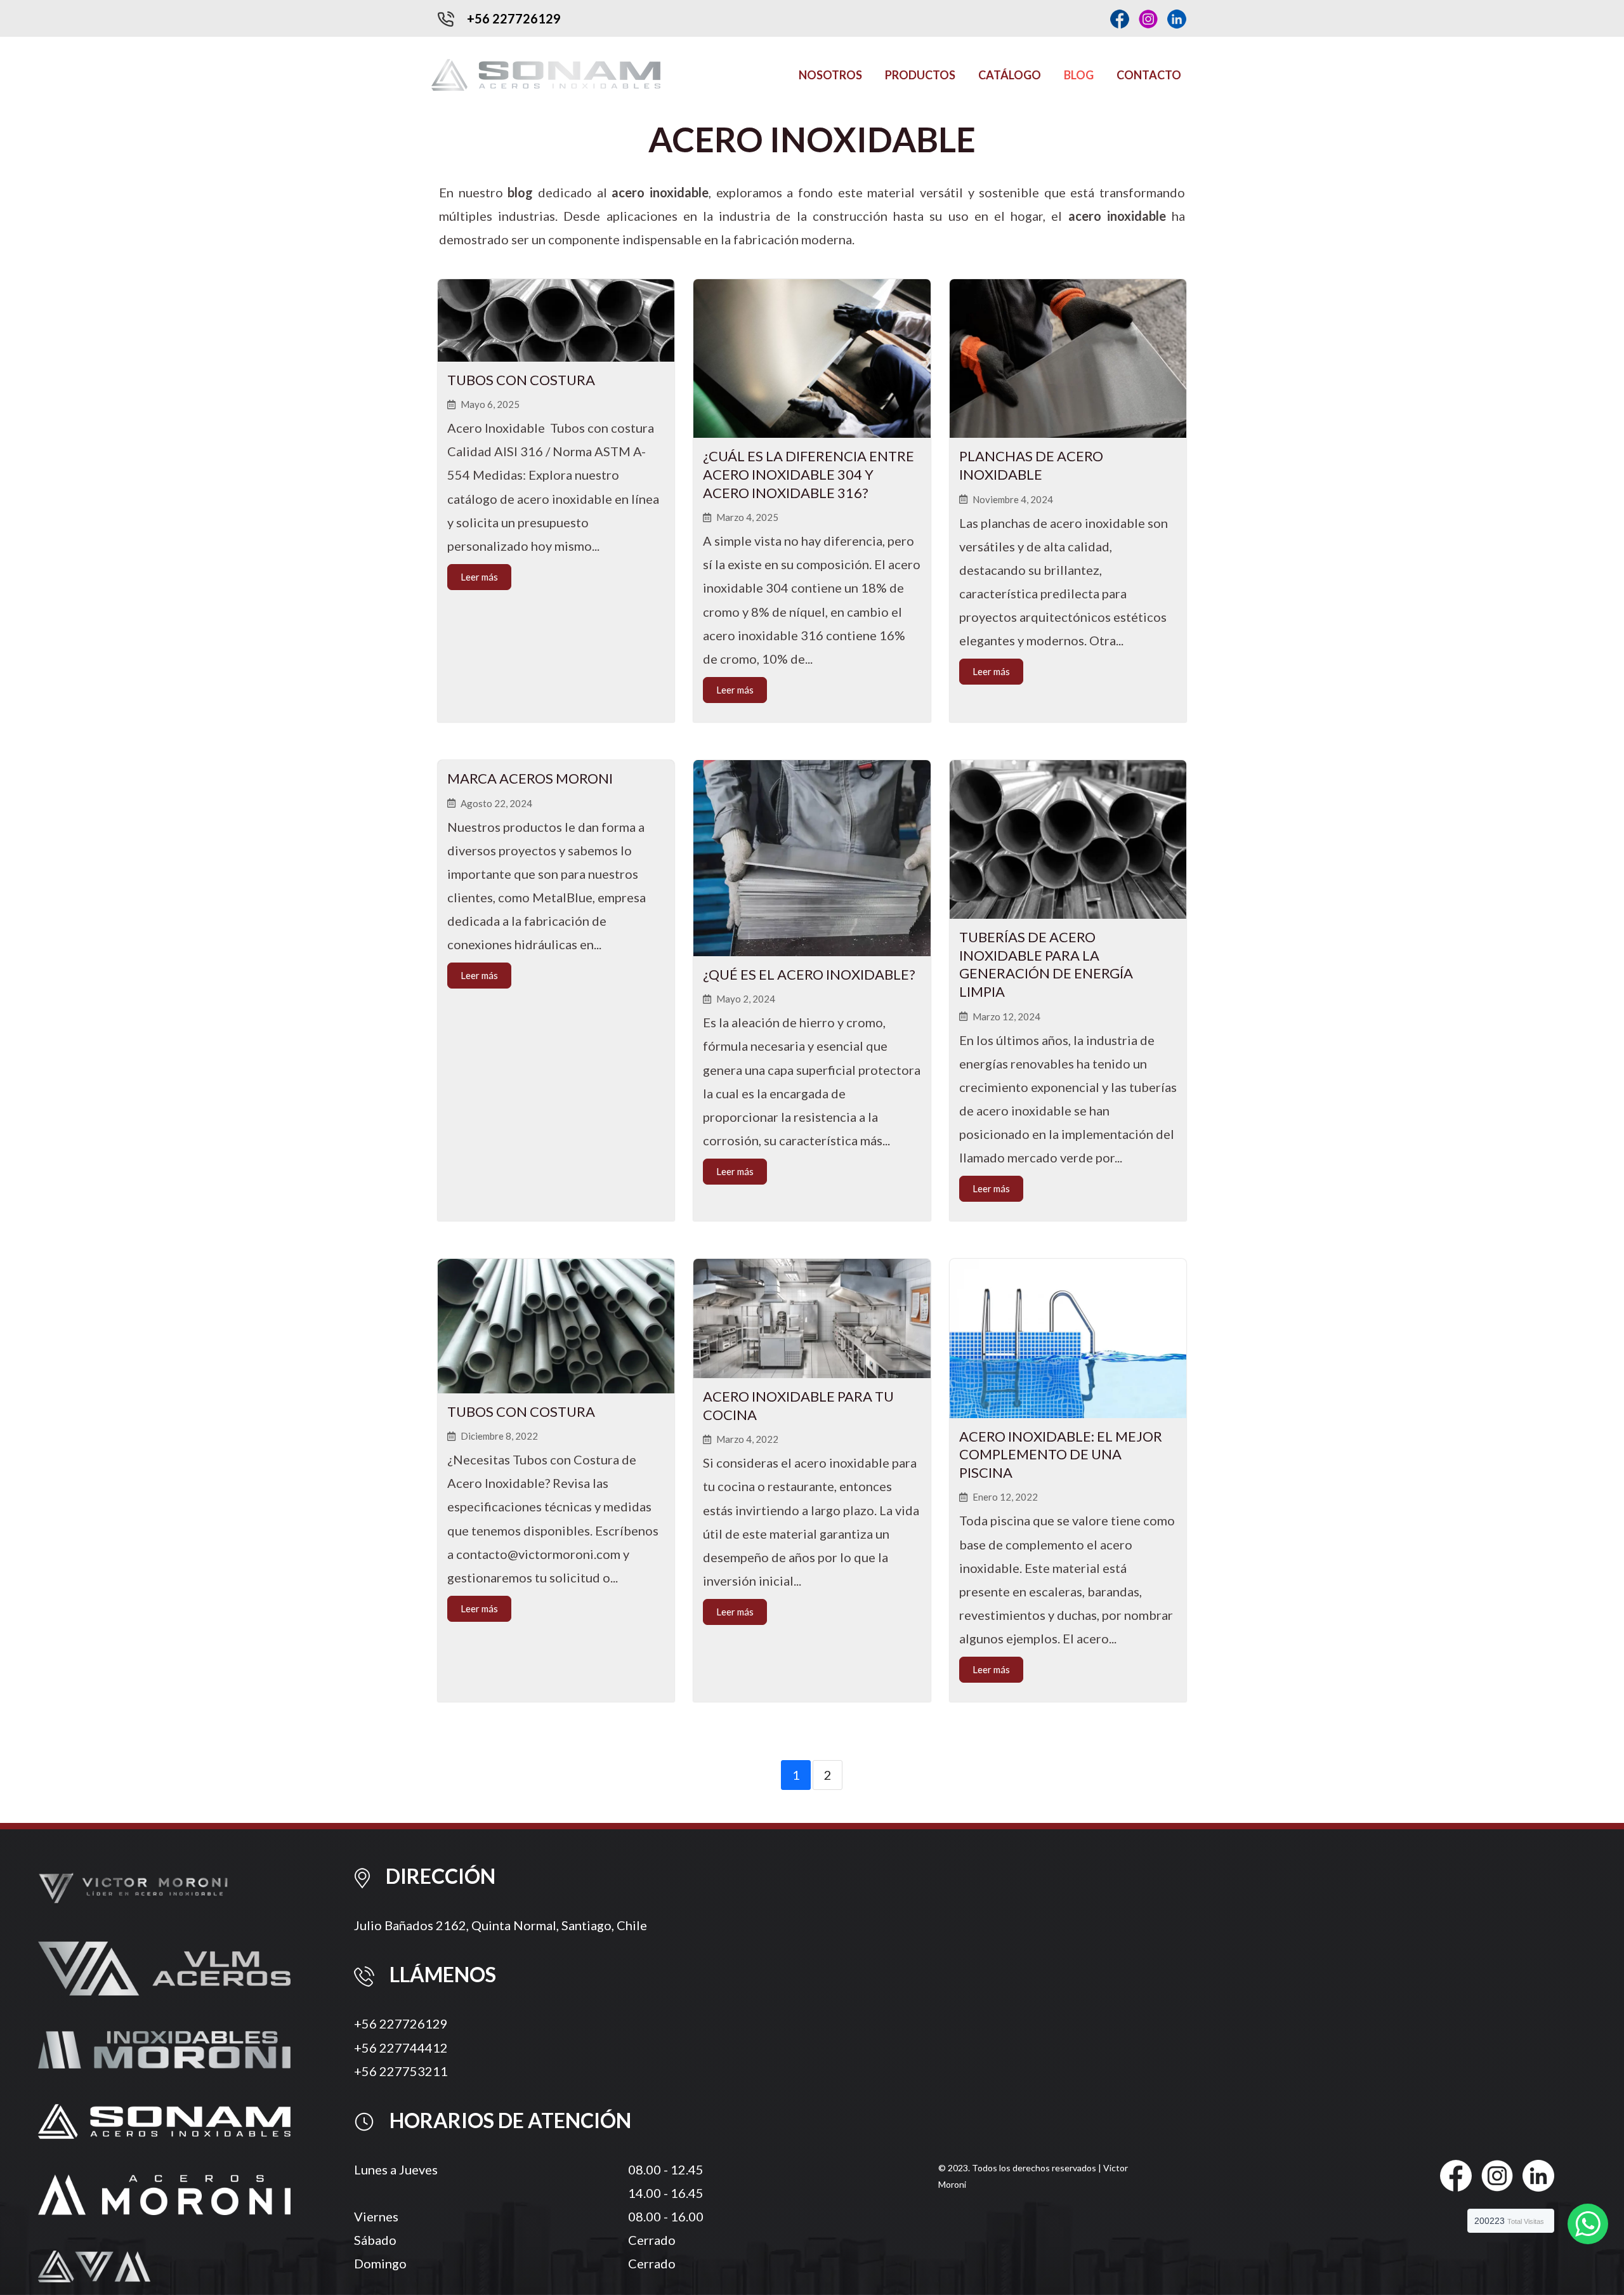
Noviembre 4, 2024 (1013, 500)
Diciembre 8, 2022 (499, 1436)
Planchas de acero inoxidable (1031, 465)
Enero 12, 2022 (1005, 1497)
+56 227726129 (401, 2023)
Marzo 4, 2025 (747, 517)
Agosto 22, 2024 (496, 804)
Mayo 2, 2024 (746, 999)
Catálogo (1010, 75)
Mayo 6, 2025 (490, 404)
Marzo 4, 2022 (747, 1439)
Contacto (1149, 75)
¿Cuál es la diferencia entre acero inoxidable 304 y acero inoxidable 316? (809, 474)
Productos (920, 75)
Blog (1079, 75)
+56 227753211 (401, 2071)
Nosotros (830, 75)
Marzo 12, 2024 (1006, 1017)
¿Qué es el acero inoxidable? (809, 974)
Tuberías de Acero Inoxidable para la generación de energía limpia (1046, 964)
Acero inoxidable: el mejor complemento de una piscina (1061, 1454)
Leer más (479, 577)
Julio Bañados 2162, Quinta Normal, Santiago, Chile (501, 1925)
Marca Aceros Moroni (530, 778)
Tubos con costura (521, 380)
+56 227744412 (401, 2048)
